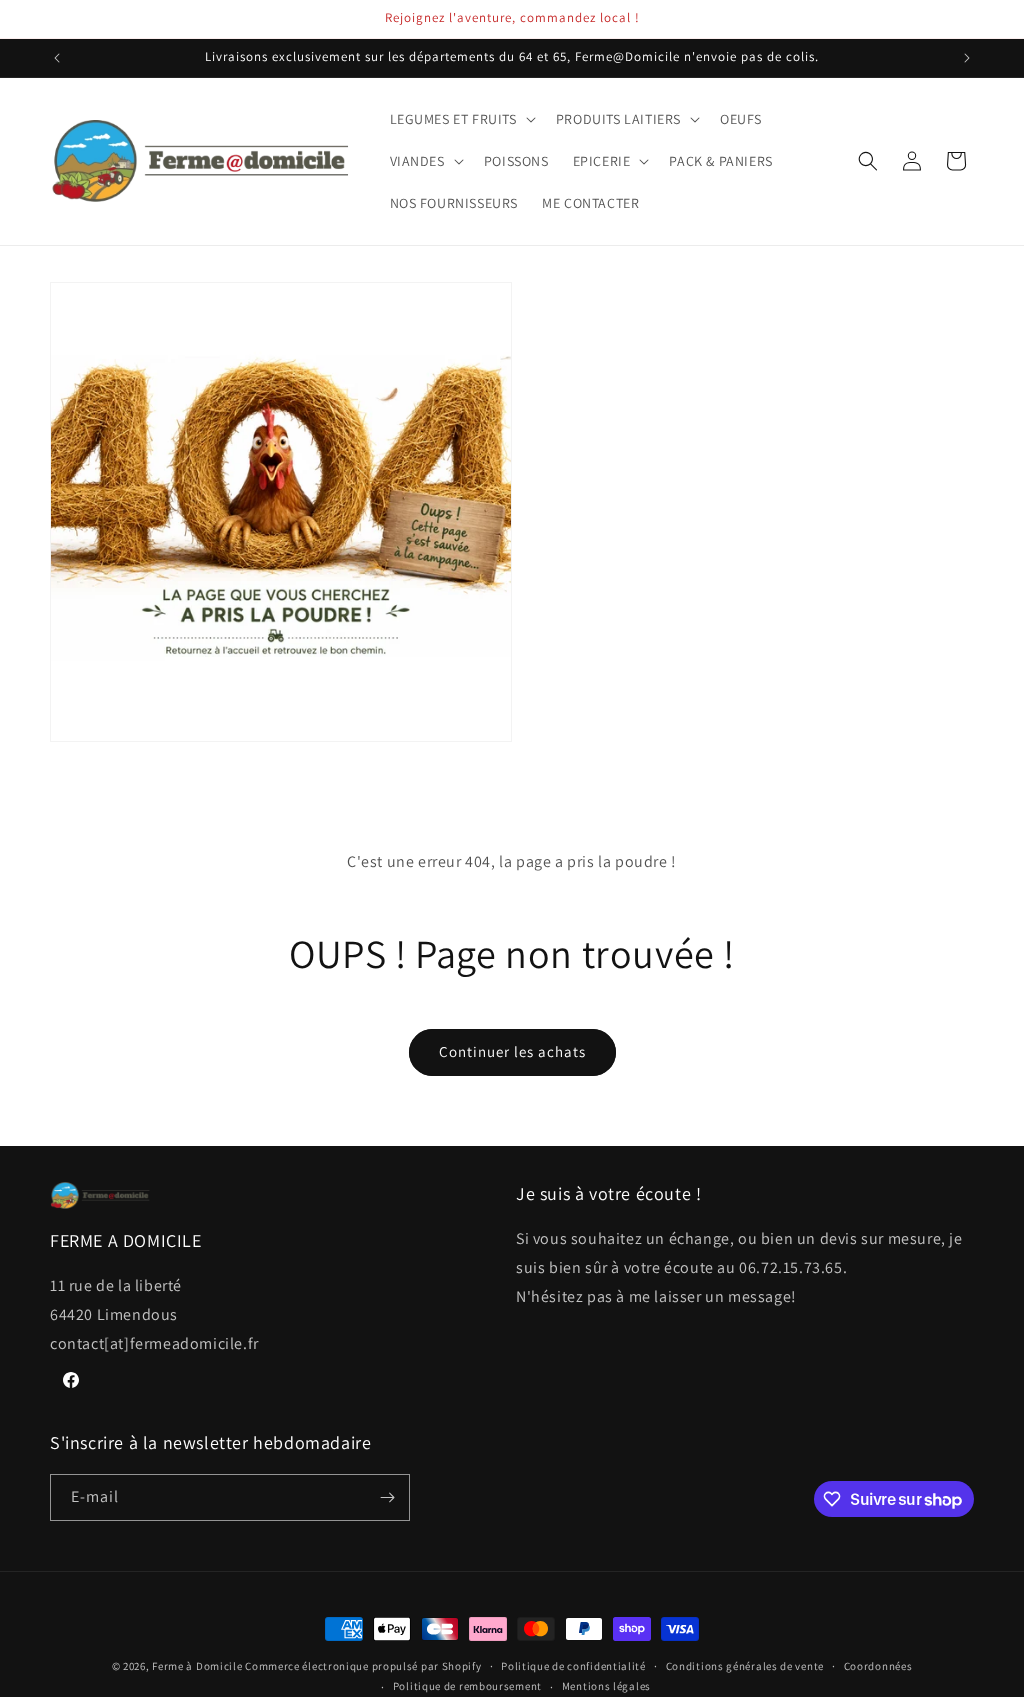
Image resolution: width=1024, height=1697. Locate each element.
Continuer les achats (512, 1051)
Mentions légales (606, 1686)
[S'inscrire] (387, 1497)
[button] (461, 119)
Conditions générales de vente (745, 1666)
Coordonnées (878, 1666)
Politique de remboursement (467, 1686)
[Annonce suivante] (967, 58)
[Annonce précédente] (57, 58)
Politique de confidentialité (573, 1666)
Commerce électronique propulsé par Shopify (363, 1666)
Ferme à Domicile (197, 1666)
